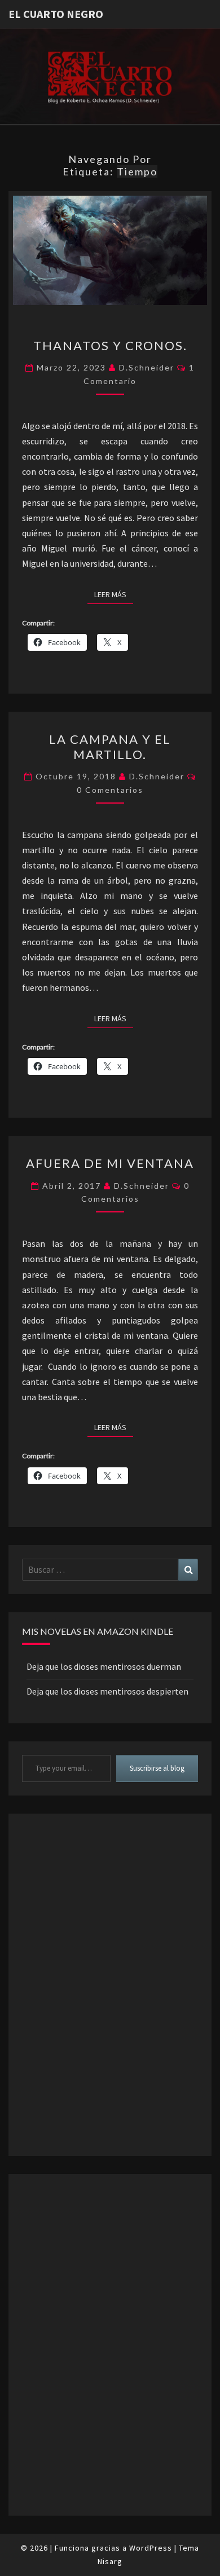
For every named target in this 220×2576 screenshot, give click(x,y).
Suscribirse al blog (157, 1768)
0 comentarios (110, 790)
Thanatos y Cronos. (110, 345)
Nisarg (110, 2561)
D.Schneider (147, 367)
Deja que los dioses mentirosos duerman (104, 1666)
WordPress (151, 2548)
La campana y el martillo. (110, 746)
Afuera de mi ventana (110, 1163)
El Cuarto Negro (56, 14)
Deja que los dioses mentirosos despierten (107, 1691)
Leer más (114, 594)
